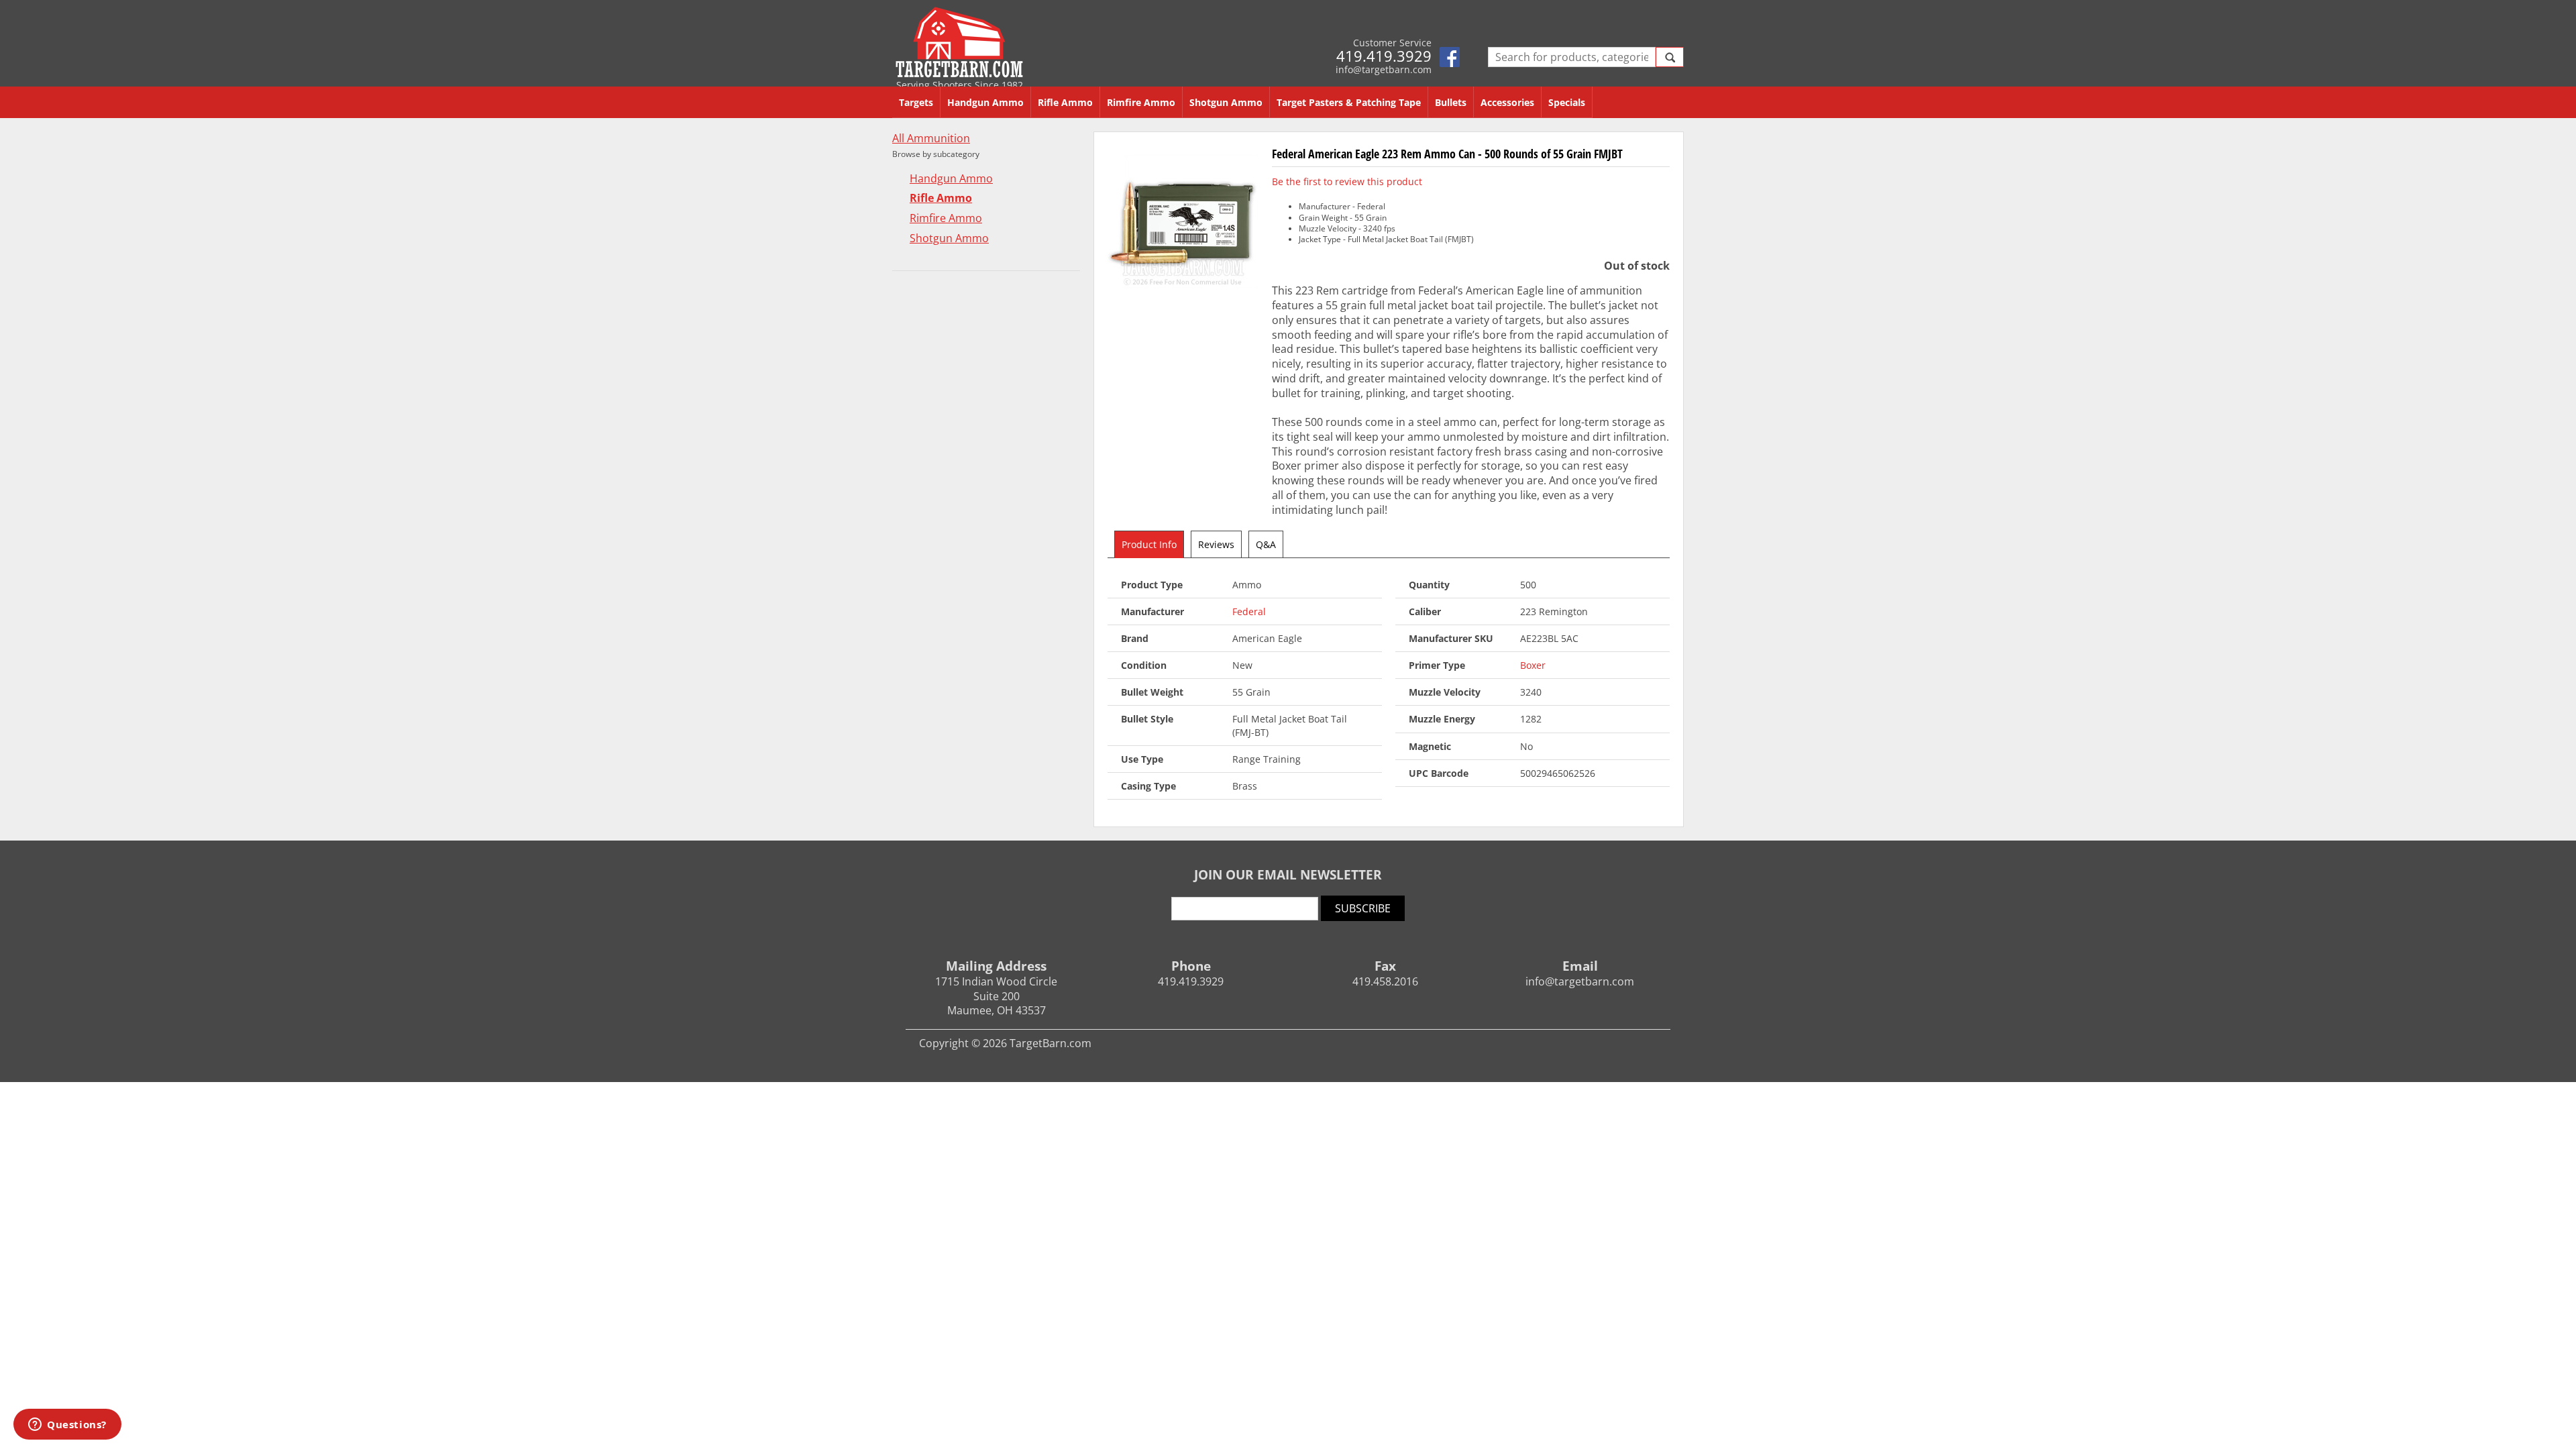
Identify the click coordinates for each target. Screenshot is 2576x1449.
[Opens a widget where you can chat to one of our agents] (67, 1426)
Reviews (1216, 544)
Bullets (1451, 102)
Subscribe (1363, 908)
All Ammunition (931, 139)
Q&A (1266, 544)
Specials (1567, 102)
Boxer (1533, 665)
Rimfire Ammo (1141, 102)
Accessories (1507, 102)
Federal (1249, 611)
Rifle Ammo (1065, 102)
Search (1670, 57)
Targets (916, 102)
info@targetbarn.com (1384, 69)
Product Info (1149, 544)
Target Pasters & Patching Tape (1349, 102)
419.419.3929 (1384, 56)
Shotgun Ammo (1226, 102)
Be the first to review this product (1347, 181)
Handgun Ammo (985, 102)
